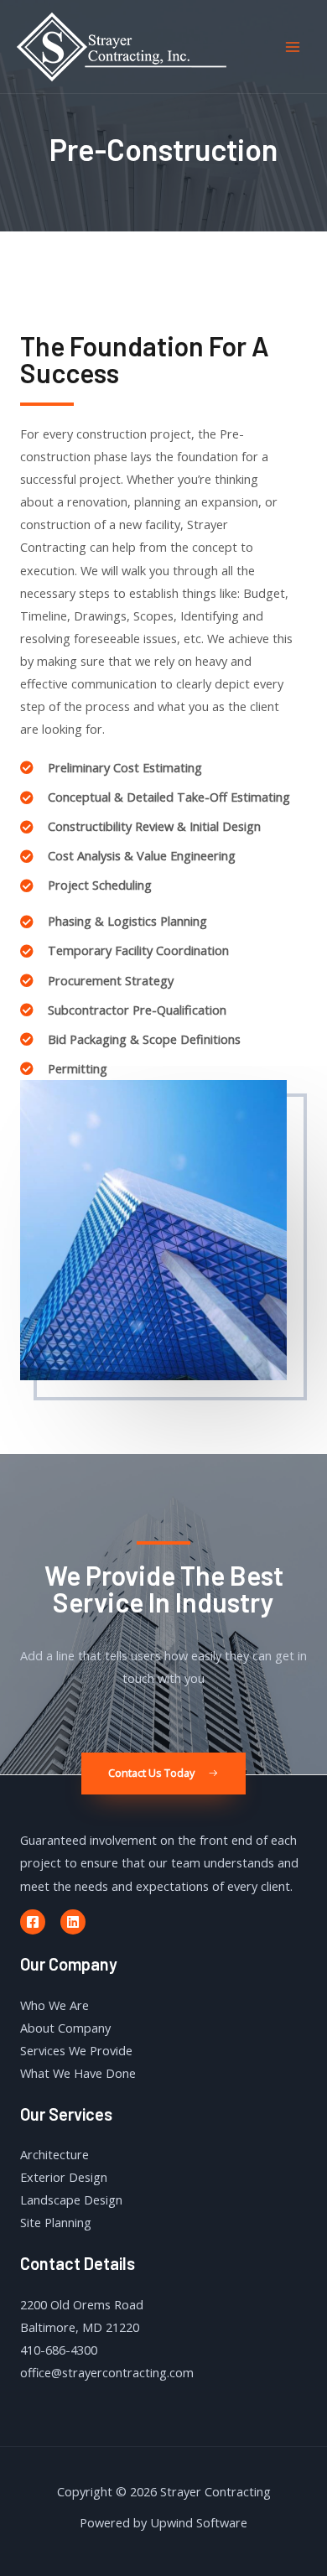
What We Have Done (78, 2073)
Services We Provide (76, 2050)
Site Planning (56, 2222)
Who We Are (54, 2005)
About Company (65, 2028)
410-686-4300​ (59, 2350)
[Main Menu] (293, 47)
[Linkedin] (73, 1922)
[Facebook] (33, 1922)
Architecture (54, 2154)
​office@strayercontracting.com (107, 2372)
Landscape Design (71, 2199)
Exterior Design (64, 2177)
